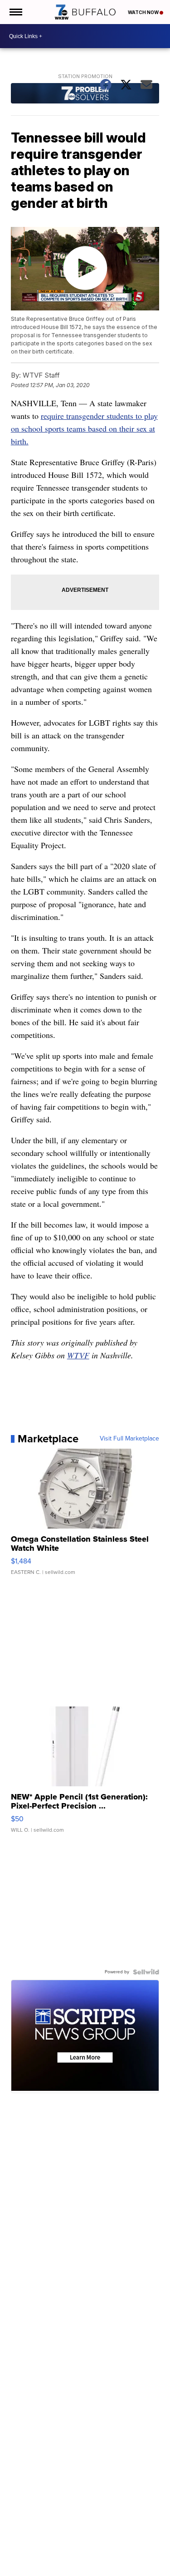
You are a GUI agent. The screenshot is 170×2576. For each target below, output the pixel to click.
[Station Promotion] (85, 94)
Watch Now (144, 12)
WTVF (78, 1355)
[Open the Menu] (15, 12)
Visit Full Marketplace (129, 1439)
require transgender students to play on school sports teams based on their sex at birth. (84, 428)
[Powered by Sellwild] (146, 1972)
